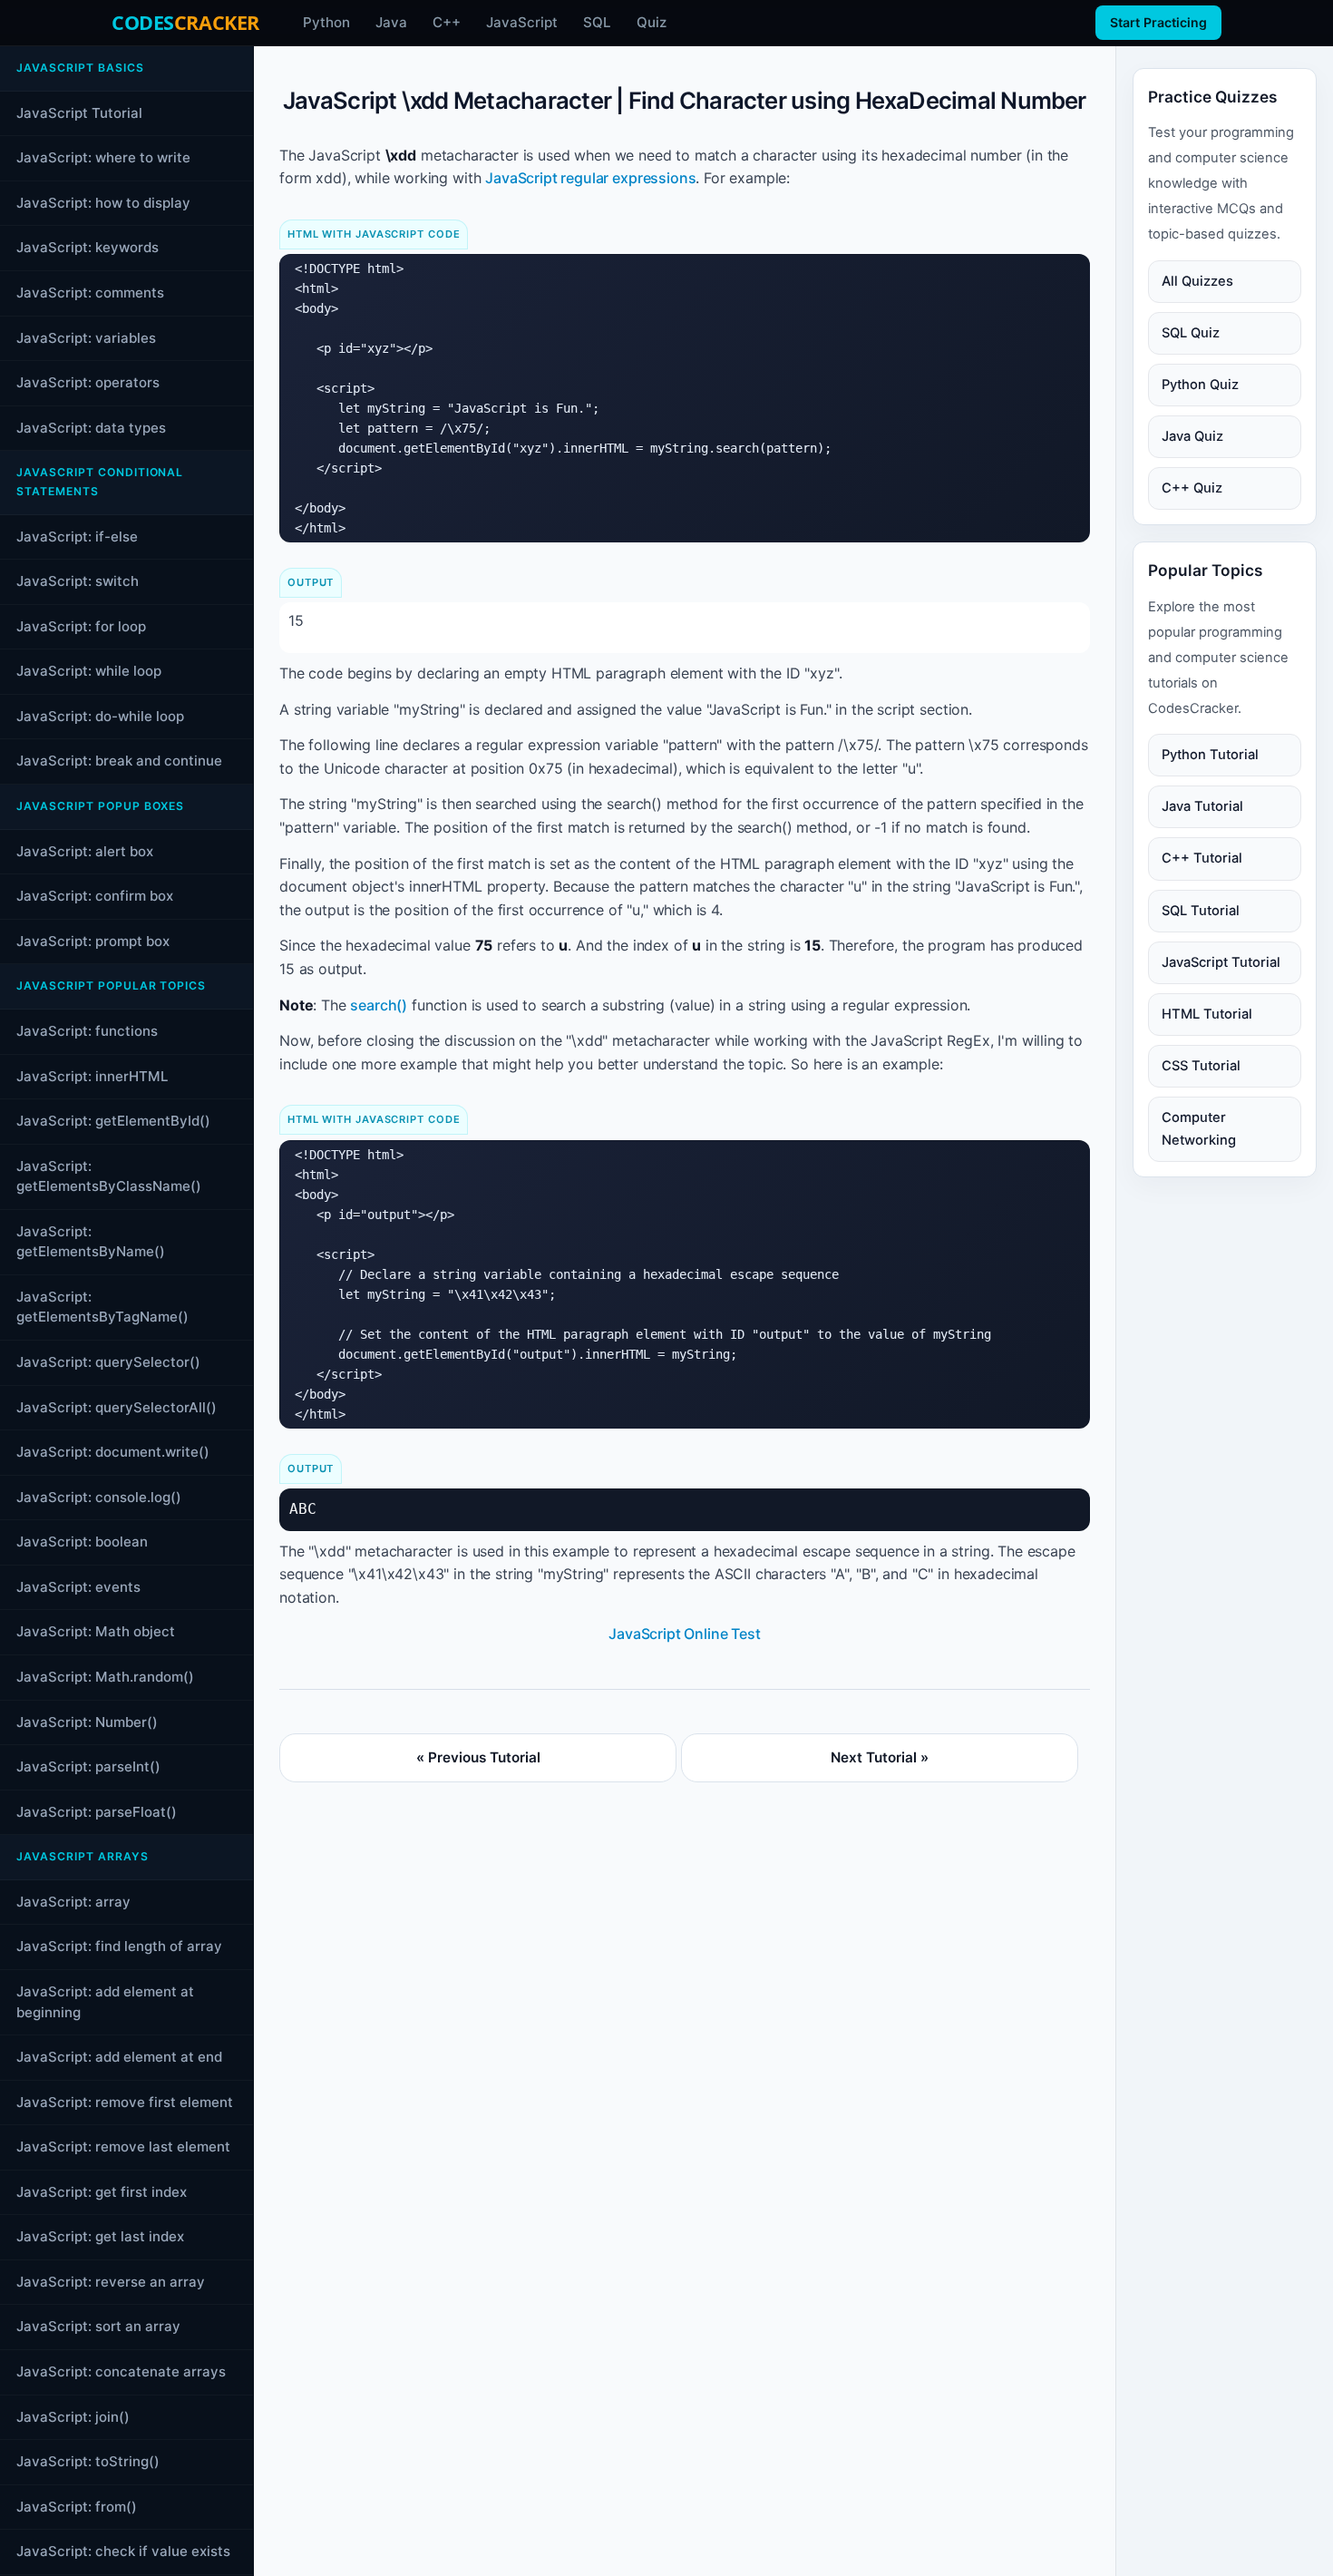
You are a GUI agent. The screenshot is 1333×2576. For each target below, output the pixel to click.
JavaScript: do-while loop (100, 716)
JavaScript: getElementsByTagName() (102, 1307)
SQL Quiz (1191, 333)
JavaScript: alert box (85, 851)
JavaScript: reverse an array (111, 2282)
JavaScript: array (73, 1902)
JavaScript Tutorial (79, 113)
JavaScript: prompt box (93, 941)
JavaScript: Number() (87, 1721)
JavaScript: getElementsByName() (91, 1242)
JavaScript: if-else (77, 536)
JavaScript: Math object (96, 1631)
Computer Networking (1199, 1128)
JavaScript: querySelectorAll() (117, 1406)
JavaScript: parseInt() (88, 1766)
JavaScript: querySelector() (108, 1362)
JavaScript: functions (87, 1031)
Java (391, 22)
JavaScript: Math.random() (105, 1677)
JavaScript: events (78, 1587)
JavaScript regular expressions (590, 178)
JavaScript (522, 22)
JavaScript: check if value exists (123, 2551)
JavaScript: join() (73, 2417)
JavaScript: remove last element (123, 2147)
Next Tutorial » (880, 1757)
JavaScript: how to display (103, 203)
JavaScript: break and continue (119, 761)
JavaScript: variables (86, 337)
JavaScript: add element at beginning (105, 2002)
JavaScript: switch (78, 581)
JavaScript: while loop (89, 671)
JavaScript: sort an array (98, 2326)
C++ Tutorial (1202, 858)
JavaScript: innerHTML (92, 1075)
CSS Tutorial (1201, 1065)
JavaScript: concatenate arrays (121, 2371)
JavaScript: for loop (81, 626)
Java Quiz (1192, 436)
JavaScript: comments (90, 293)
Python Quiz (1200, 385)
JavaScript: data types (91, 428)
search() (379, 1005)
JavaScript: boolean (82, 1542)
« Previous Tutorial (478, 1757)
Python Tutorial (1210, 755)
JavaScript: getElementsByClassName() (109, 1176)
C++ (447, 22)
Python (326, 22)
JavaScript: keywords (88, 247)
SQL (597, 22)
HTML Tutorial (1207, 1013)
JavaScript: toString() (88, 2461)
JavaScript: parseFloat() (97, 1812)
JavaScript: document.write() (113, 1452)
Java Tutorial (1202, 806)
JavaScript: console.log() (99, 1497)
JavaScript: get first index (102, 2192)
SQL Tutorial (1201, 910)
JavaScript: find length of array (119, 1946)
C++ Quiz (1192, 488)
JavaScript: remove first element (125, 2102)
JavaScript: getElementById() (113, 1121)
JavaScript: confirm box (95, 896)
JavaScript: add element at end (119, 2057)
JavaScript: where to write (103, 157)
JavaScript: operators (88, 382)
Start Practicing (1158, 22)
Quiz (652, 22)
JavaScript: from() (77, 2507)
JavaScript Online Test (684, 1634)
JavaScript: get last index (100, 2236)
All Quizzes (1197, 281)
